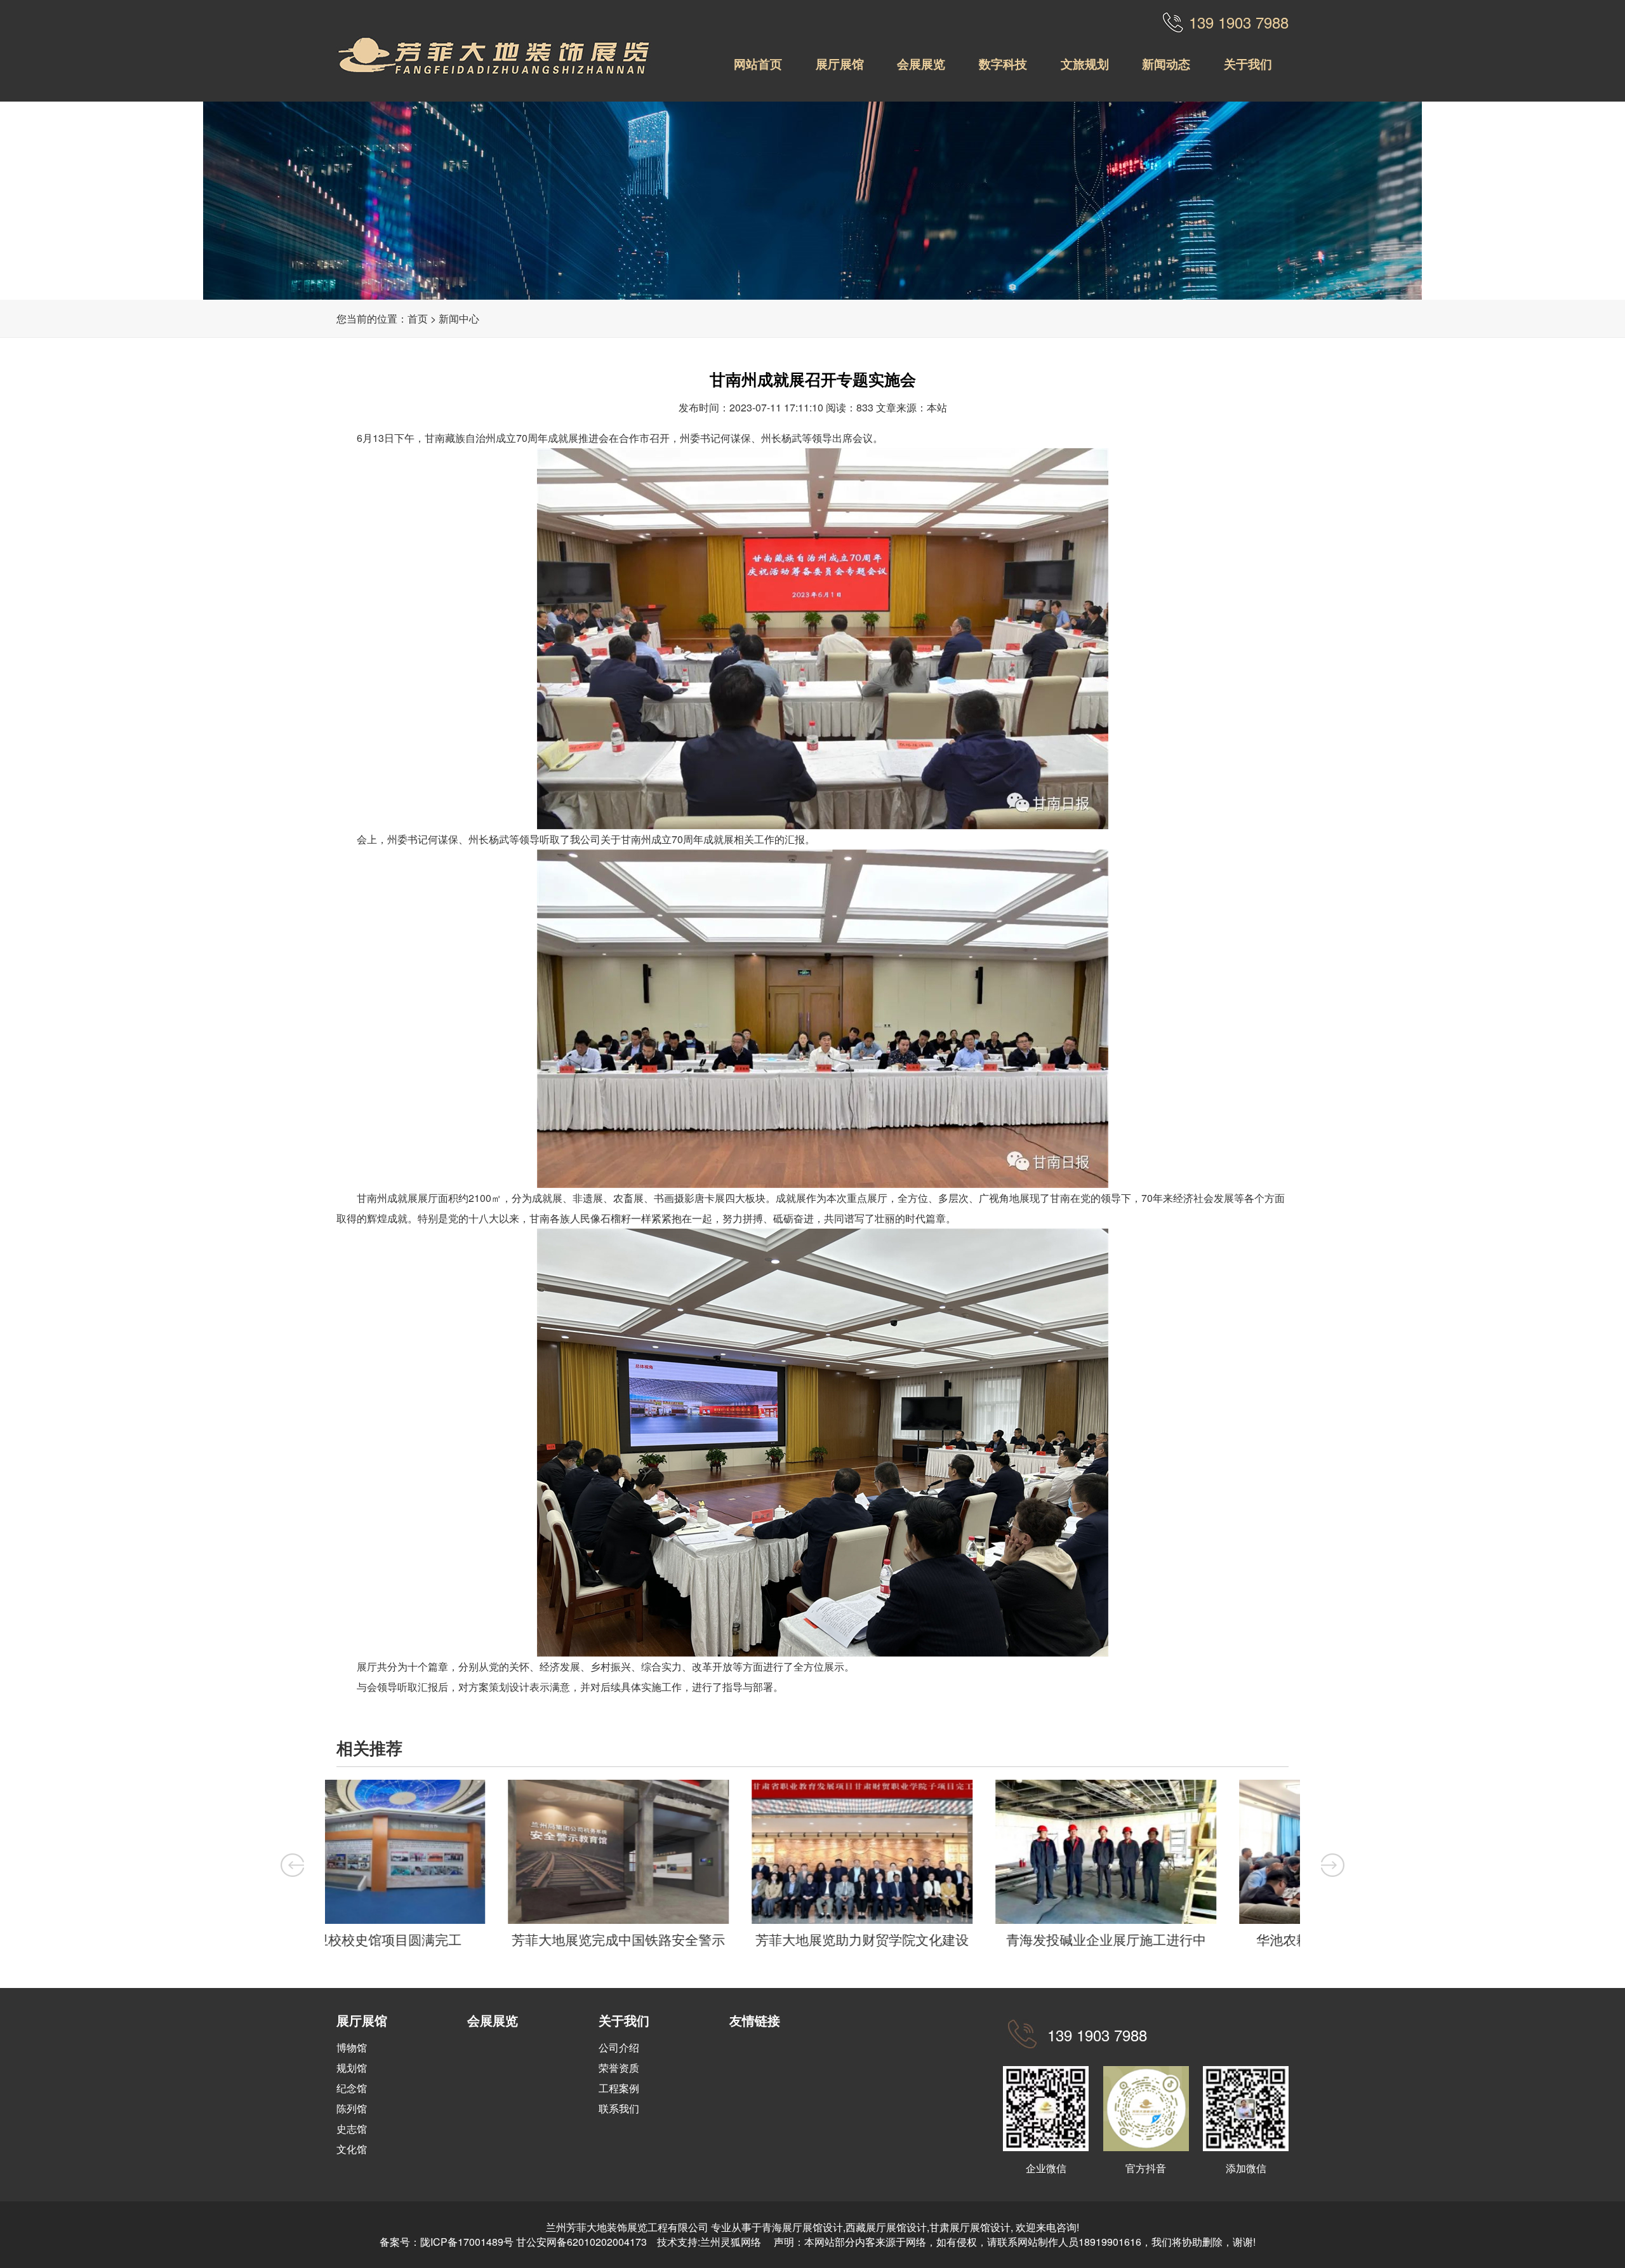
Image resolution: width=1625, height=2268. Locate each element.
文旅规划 (1085, 63)
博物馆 (352, 2047)
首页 (418, 318)
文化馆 (352, 2149)
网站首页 (758, 63)
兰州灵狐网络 (732, 2242)
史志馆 (352, 2129)
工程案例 (619, 2088)
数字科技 (1003, 63)
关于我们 (1248, 63)
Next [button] (1333, 1865)
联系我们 (619, 2108)
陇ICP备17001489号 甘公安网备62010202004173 (534, 2242)
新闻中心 (459, 318)
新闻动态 (1166, 63)
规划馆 (352, 2068)
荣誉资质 (619, 2068)
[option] (447, 1867)
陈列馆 (352, 2108)
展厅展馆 (840, 63)
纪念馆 (352, 2088)
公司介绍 (619, 2047)
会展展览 (921, 63)
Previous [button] (292, 1865)
